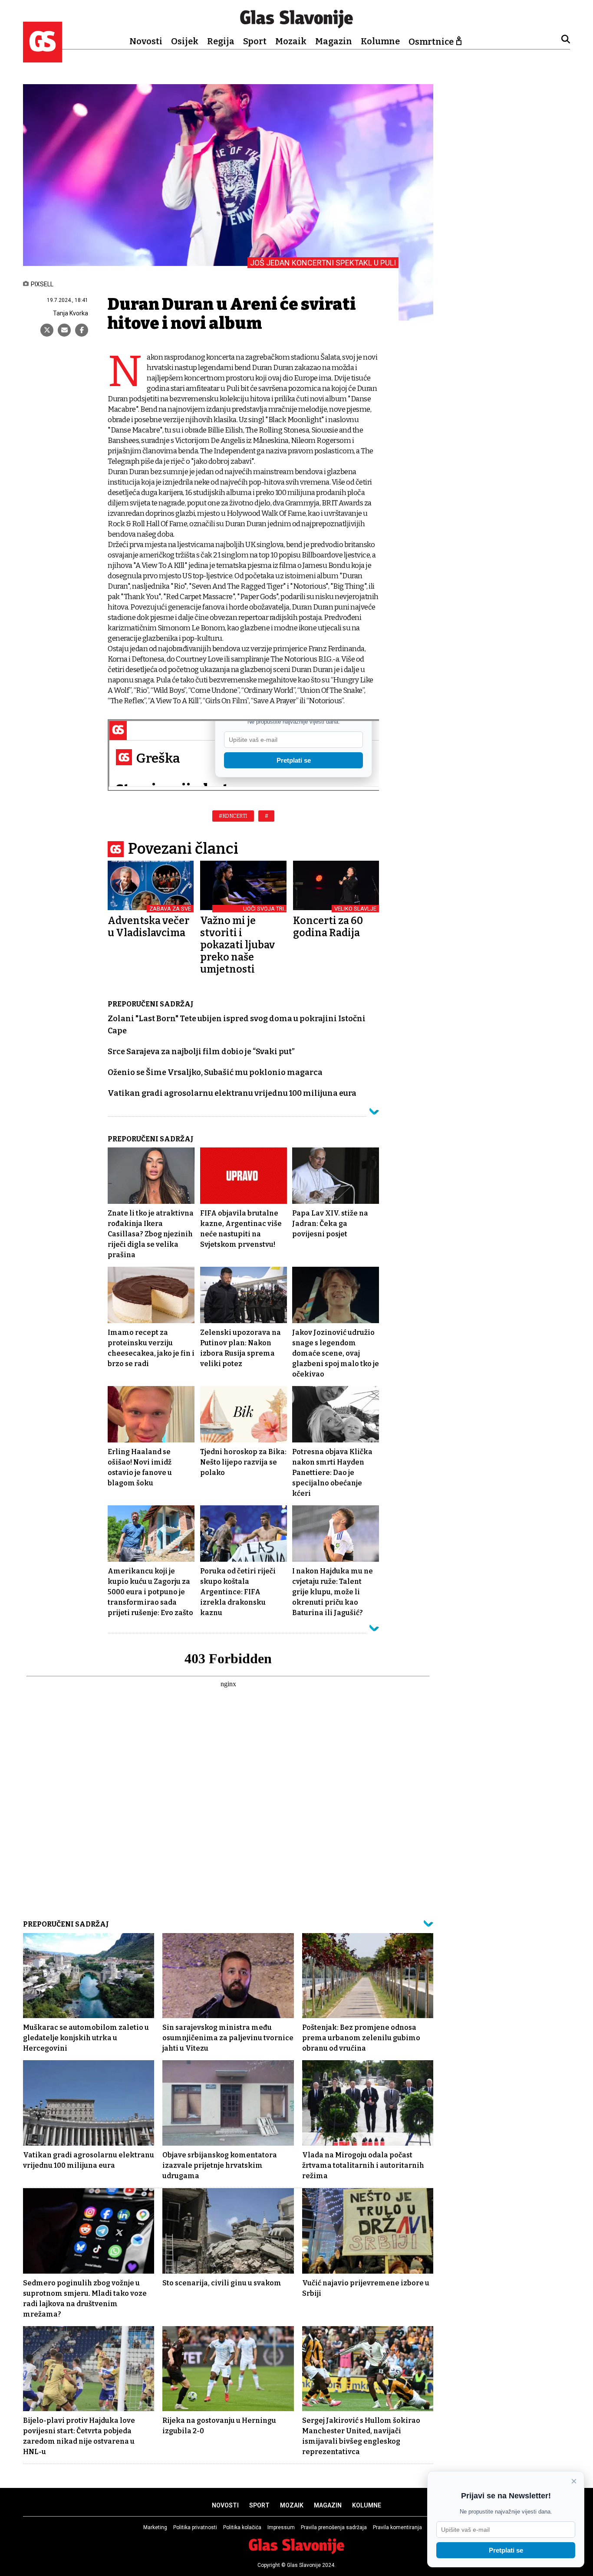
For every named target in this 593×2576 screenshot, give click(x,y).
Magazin (334, 41)
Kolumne (380, 41)
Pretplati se (506, 2550)
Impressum (281, 2527)
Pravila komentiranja (397, 2527)
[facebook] (82, 330)
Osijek (185, 41)
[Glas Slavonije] (43, 58)
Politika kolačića (242, 2527)
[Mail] (64, 330)
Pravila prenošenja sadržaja (334, 2527)
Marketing (155, 2527)
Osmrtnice (431, 42)
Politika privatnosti (195, 2527)
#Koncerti (233, 816)
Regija (221, 41)
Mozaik (291, 41)
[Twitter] (47, 330)
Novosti (146, 41)
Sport (255, 41)
